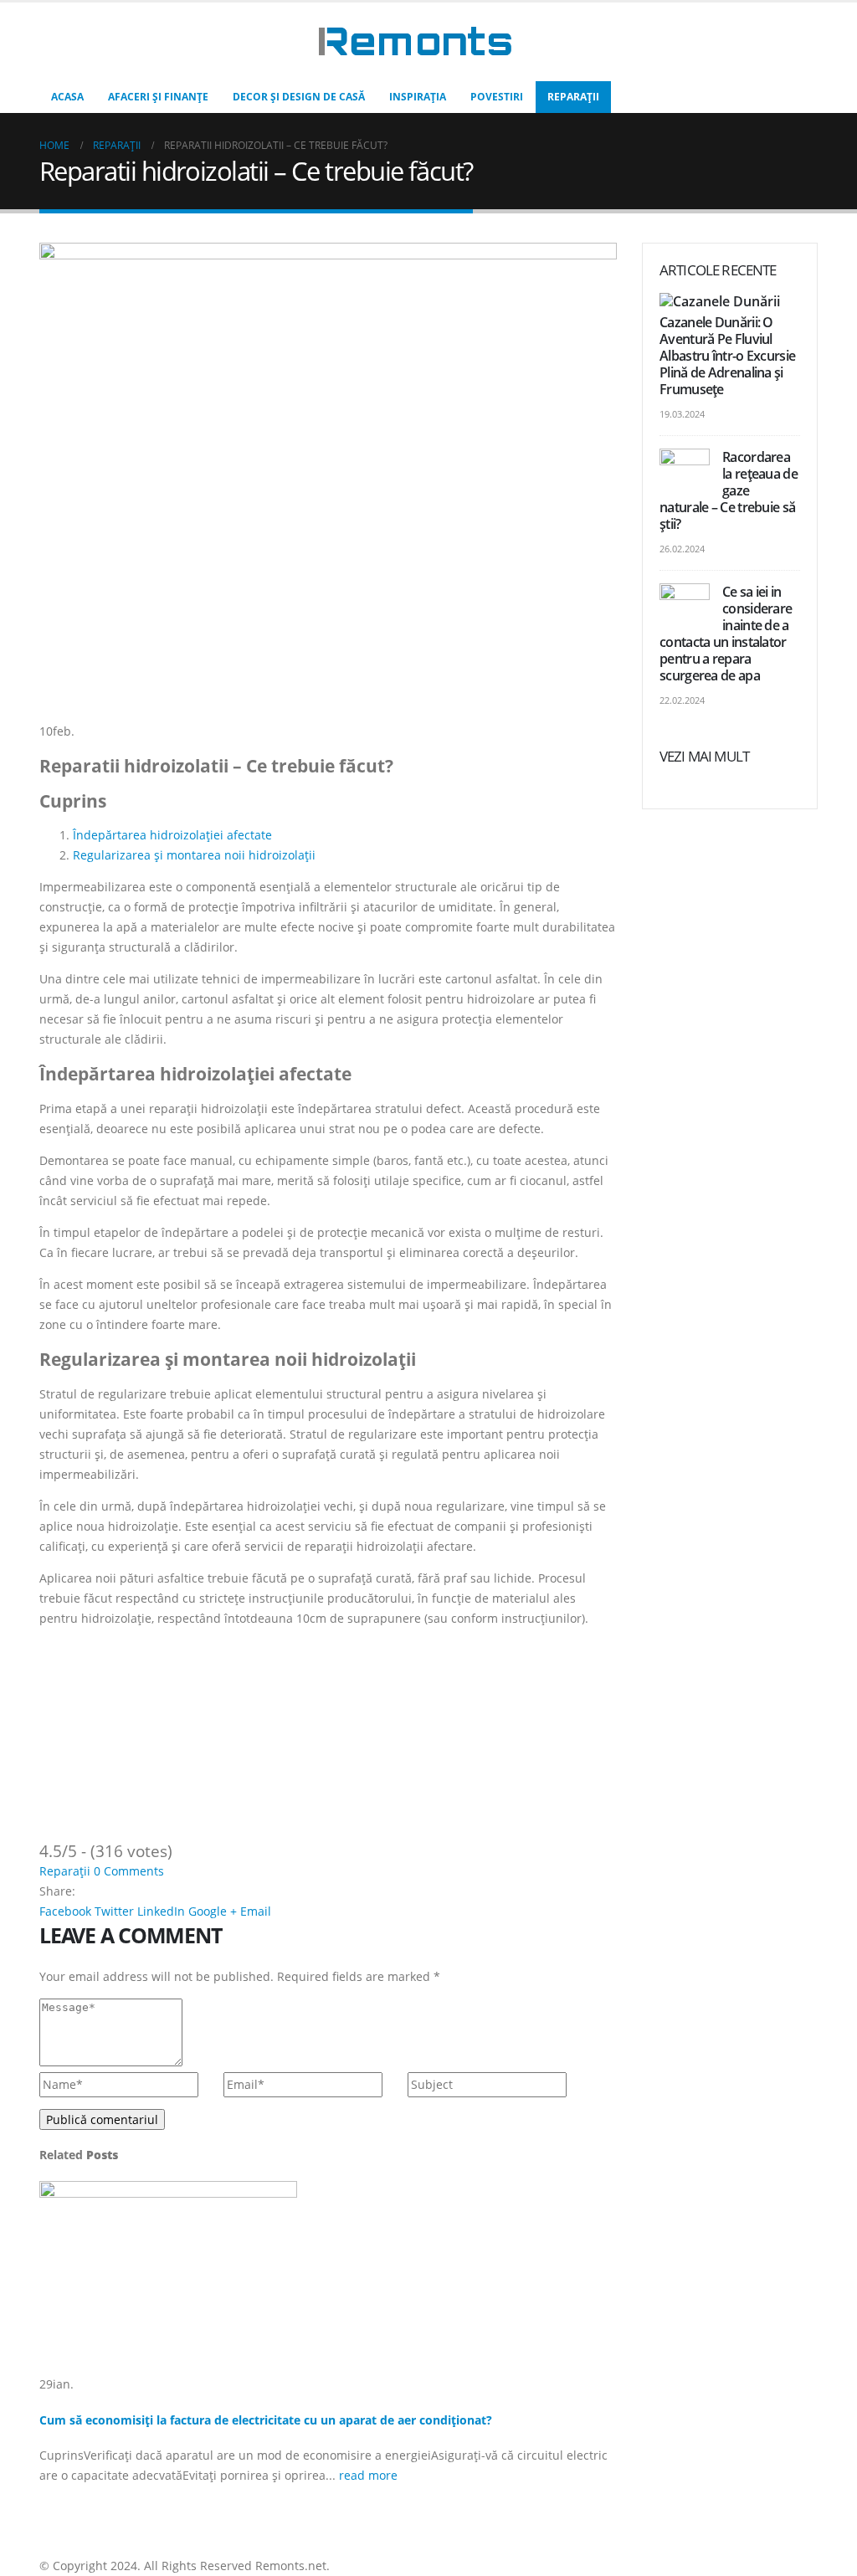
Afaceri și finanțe (158, 97)
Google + (213, 1911)
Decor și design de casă (299, 97)
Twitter (114, 1911)
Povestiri (497, 97)
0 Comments (129, 1871)
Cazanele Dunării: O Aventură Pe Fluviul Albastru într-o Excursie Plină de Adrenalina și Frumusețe (727, 356)
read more (370, 2475)
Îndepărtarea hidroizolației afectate (172, 835)
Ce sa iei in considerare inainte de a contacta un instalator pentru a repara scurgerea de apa (726, 634)
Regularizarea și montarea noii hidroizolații (194, 855)
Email (256, 1911)
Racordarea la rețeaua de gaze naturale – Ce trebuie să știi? (729, 490)
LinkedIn (161, 1911)
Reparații (573, 97)
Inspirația (418, 97)
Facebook (65, 1911)
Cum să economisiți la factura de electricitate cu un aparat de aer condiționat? (266, 2420)
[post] (722, 302)
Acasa (67, 97)
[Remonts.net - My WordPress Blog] (416, 42)
